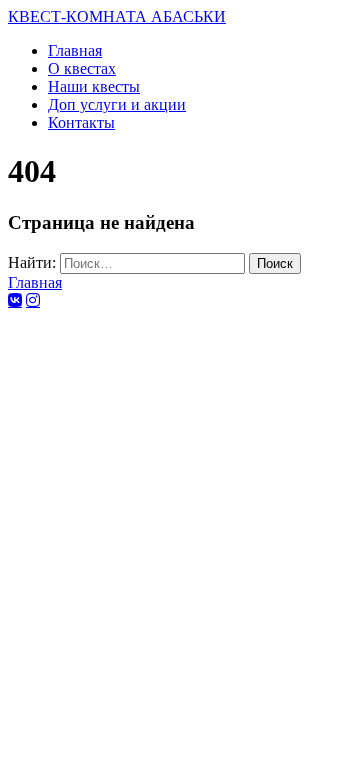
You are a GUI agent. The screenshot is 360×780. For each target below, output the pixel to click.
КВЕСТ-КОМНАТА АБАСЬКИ (117, 16)
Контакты (81, 122)
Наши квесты (94, 86)
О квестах (82, 68)
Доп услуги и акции (117, 104)
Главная (75, 50)
